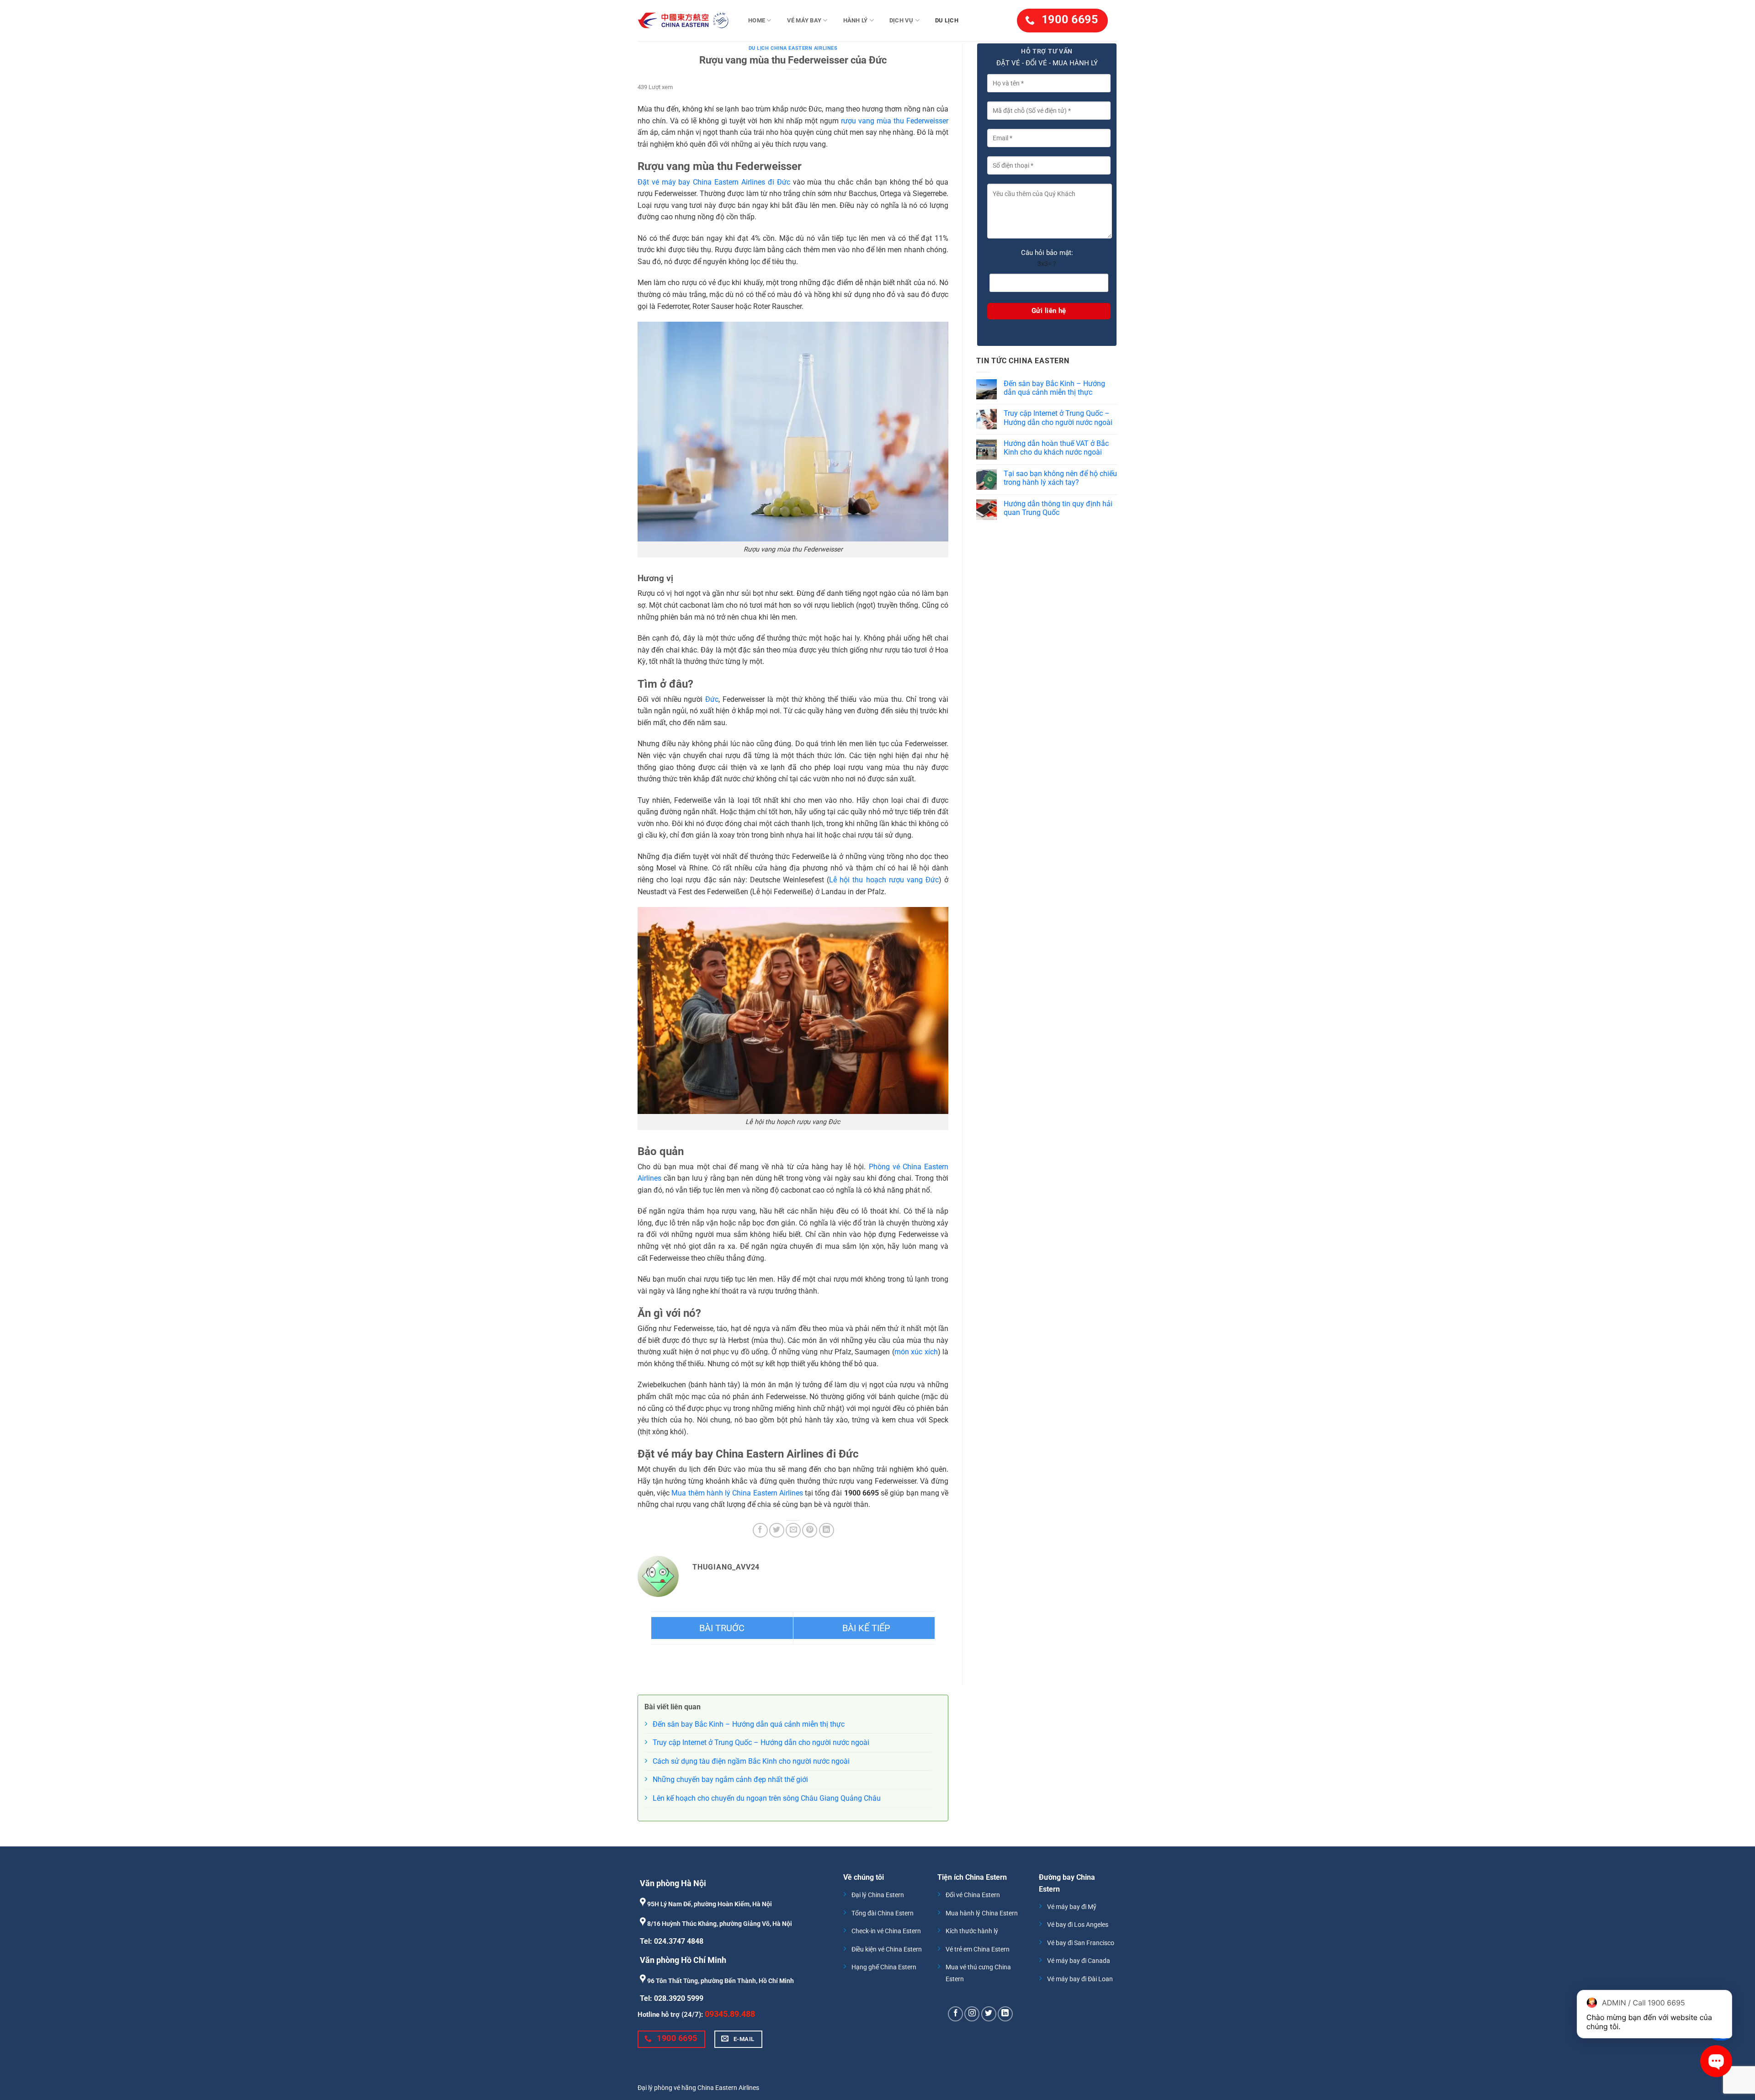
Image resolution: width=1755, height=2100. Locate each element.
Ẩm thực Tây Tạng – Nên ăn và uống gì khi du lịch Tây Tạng (864, 1628)
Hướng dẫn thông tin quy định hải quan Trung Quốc (1058, 508)
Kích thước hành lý (972, 1931)
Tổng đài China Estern (883, 1913)
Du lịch (947, 20)
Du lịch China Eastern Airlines (793, 48)
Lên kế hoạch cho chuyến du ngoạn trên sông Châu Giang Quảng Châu (767, 1798)
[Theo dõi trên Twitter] (989, 2014)
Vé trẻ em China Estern (978, 1949)
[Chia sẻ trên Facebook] (760, 1530)
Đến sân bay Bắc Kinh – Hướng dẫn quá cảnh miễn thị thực (1054, 388)
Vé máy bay (804, 20)
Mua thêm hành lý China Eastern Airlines (737, 1493)
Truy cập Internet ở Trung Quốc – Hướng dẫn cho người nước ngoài (1058, 418)
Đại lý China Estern (878, 1895)
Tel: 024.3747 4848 (672, 1941)
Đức (712, 699)
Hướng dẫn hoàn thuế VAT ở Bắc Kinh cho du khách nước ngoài (1056, 448)
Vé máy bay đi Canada (1079, 1961)
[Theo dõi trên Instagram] (972, 2014)
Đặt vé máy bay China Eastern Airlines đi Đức (714, 182)
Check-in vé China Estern (886, 1931)
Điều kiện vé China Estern (887, 1949)
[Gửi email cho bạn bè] (793, 1530)
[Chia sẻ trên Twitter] (777, 1530)
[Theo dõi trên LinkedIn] (1005, 2014)
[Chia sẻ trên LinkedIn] (827, 1530)
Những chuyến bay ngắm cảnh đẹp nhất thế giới (730, 1779)
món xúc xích (916, 1352)
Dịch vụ (901, 20)
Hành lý (856, 20)
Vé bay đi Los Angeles (1078, 1925)
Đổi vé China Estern (973, 1895)
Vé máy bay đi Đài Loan (1080, 1979)
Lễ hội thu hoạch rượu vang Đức (884, 880)
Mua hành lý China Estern (982, 1913)
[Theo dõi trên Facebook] (955, 2014)
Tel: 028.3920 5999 (672, 1998)
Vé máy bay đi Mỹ (1072, 1907)
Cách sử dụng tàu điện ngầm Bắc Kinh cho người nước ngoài (751, 1761)
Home (757, 20)
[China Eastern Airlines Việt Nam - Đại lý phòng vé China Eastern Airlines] (683, 21)
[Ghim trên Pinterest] (810, 1530)
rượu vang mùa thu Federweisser (895, 121)
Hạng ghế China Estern (884, 1967)
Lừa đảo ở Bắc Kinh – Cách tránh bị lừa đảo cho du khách (722, 1628)
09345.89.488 (730, 2014)
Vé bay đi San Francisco (1081, 1943)
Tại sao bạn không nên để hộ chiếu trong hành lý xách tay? (1060, 478)
